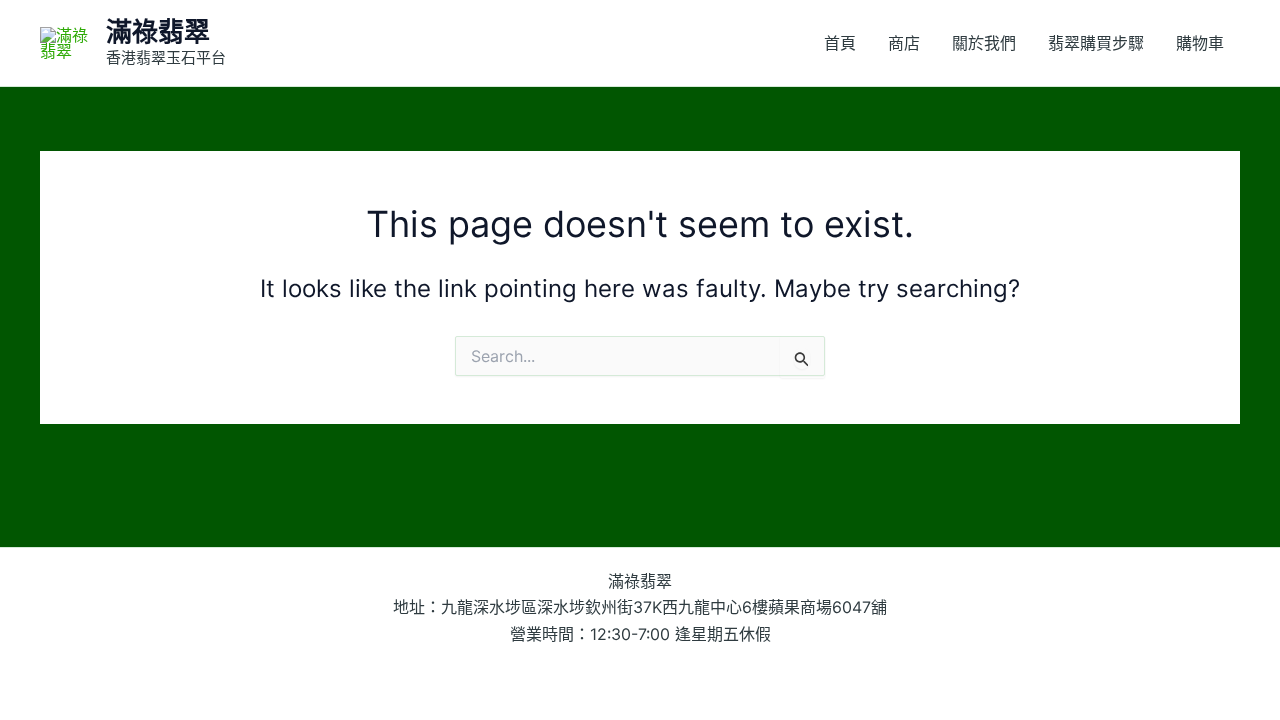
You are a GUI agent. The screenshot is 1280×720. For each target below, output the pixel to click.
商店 (904, 43)
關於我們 (984, 43)
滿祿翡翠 (158, 31)
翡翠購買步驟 (1096, 43)
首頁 (840, 43)
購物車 (1200, 43)
